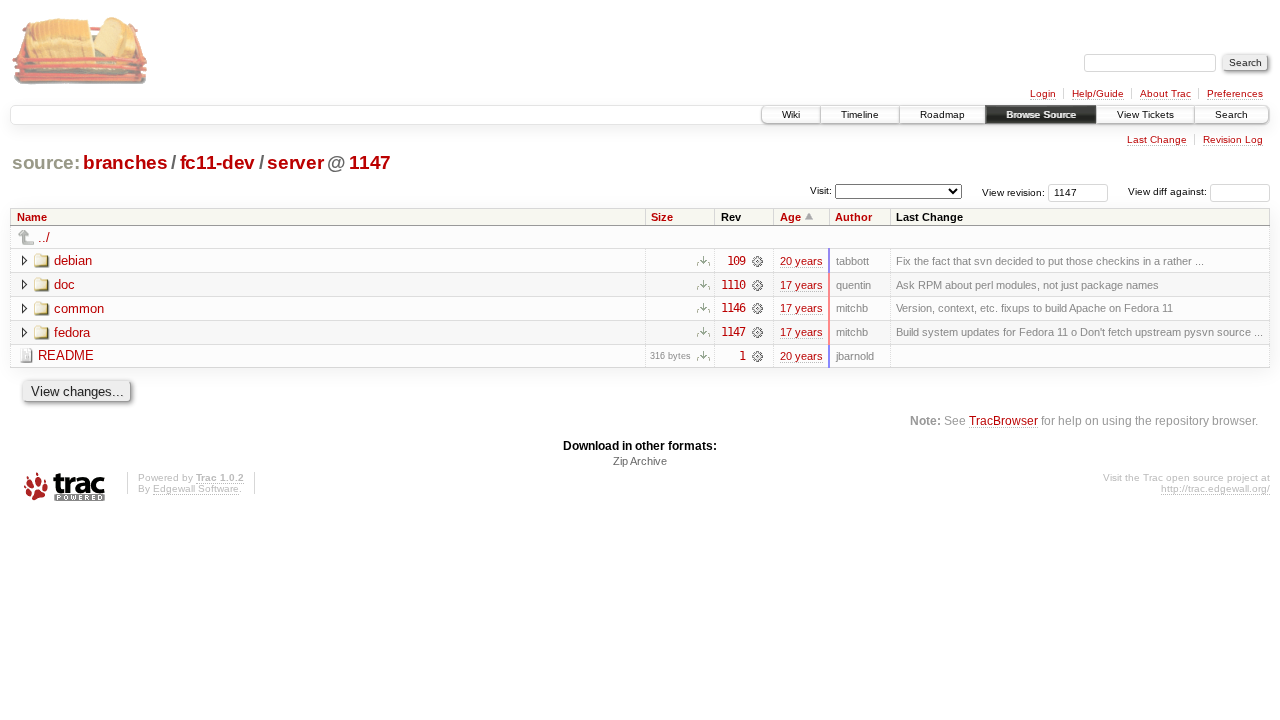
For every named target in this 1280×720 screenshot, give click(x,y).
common (79, 308)
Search (1231, 114)
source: (46, 162)
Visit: (821, 190)
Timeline (860, 114)
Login (1043, 93)
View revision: (1013, 191)
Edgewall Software (196, 488)
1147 (370, 162)
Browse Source (1041, 114)
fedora (72, 332)
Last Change (1157, 139)
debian (73, 260)
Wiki (791, 114)
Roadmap (942, 114)
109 (736, 261)
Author (853, 217)
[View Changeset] (757, 261)
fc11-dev (217, 162)
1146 (733, 308)
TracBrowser (1003, 420)
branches (125, 162)
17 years (801, 285)
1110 (733, 285)
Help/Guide (1098, 93)
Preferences (1235, 93)
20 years (801, 261)
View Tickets (1145, 114)
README (66, 355)
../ (44, 237)
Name (32, 217)
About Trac (1165, 93)
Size (662, 217)
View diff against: (1169, 191)
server (295, 162)
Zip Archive (640, 461)
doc (64, 284)
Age (790, 217)
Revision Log (1233, 139)
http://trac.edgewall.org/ (1215, 488)
